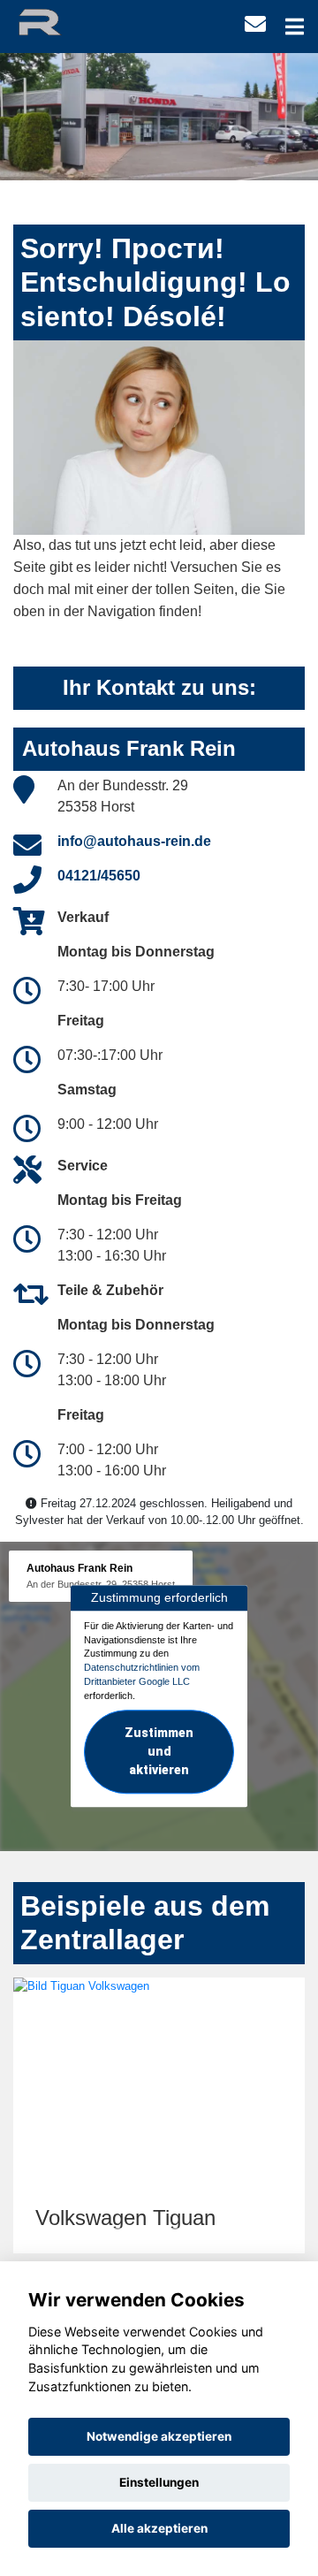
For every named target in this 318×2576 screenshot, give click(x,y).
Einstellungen (159, 2482)
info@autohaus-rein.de (134, 841)
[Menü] (295, 27)
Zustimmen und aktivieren (159, 1752)
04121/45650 (99, 876)
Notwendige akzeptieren (159, 2436)
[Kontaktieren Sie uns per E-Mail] (255, 24)
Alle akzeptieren (159, 2528)
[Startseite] (56, 21)
